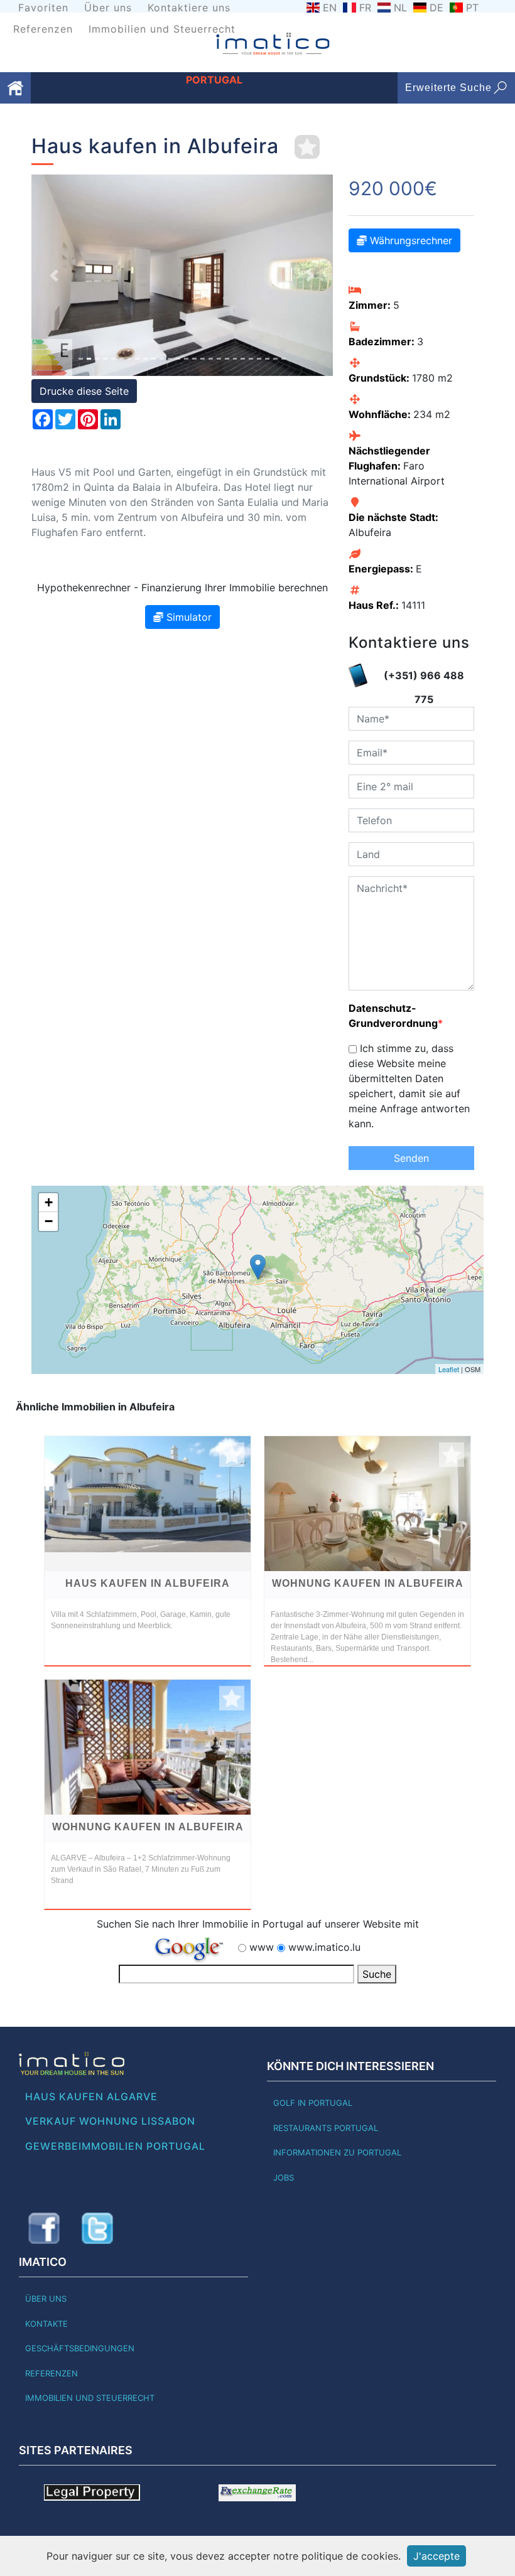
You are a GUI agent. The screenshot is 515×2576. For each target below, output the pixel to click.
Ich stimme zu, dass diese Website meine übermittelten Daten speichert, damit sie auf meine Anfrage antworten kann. (409, 1086)
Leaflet (449, 1369)
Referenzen (43, 29)
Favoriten (43, 8)
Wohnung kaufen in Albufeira (368, 1583)
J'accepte (436, 2556)
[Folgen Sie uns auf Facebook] (44, 2228)
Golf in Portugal (313, 2103)
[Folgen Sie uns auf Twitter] (97, 2228)
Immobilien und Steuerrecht (162, 29)
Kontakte (46, 2324)
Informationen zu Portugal (337, 2152)
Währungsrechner (409, 240)
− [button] (49, 1221)
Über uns (108, 8)
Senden (411, 1158)
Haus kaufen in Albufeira (148, 1583)
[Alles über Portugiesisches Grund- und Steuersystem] (92, 2492)
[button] (54, 275)
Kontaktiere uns (189, 8)
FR (365, 8)
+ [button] (49, 1202)
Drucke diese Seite (84, 391)
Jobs (284, 2177)
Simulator (187, 617)
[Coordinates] (258, 1267)
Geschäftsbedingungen (80, 2348)
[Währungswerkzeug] (257, 2492)
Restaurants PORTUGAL (326, 2128)
